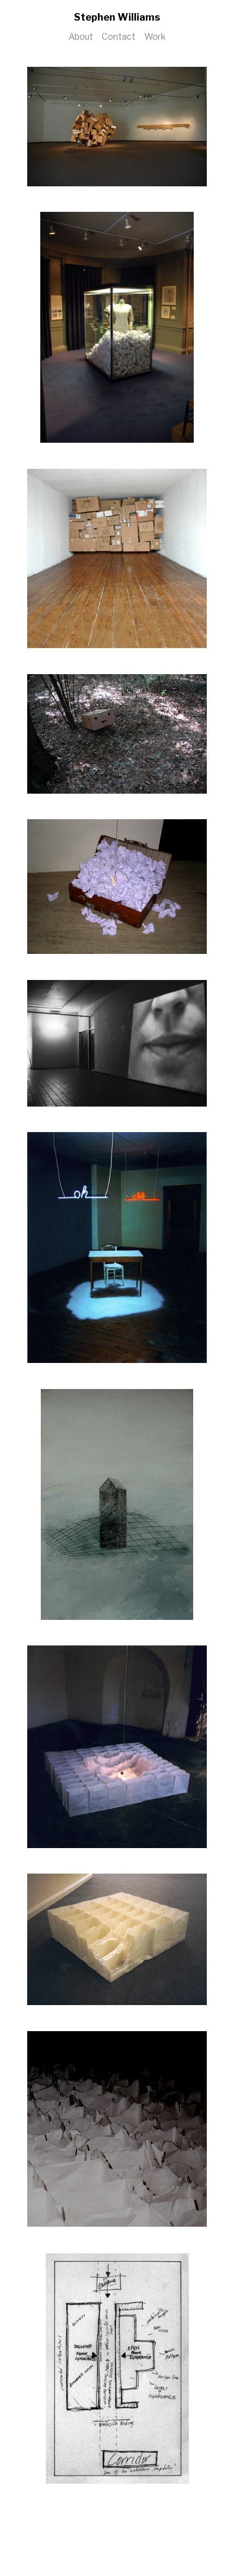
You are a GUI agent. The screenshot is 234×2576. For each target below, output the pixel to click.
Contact (119, 37)
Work (155, 37)
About (81, 37)
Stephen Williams (117, 17)
